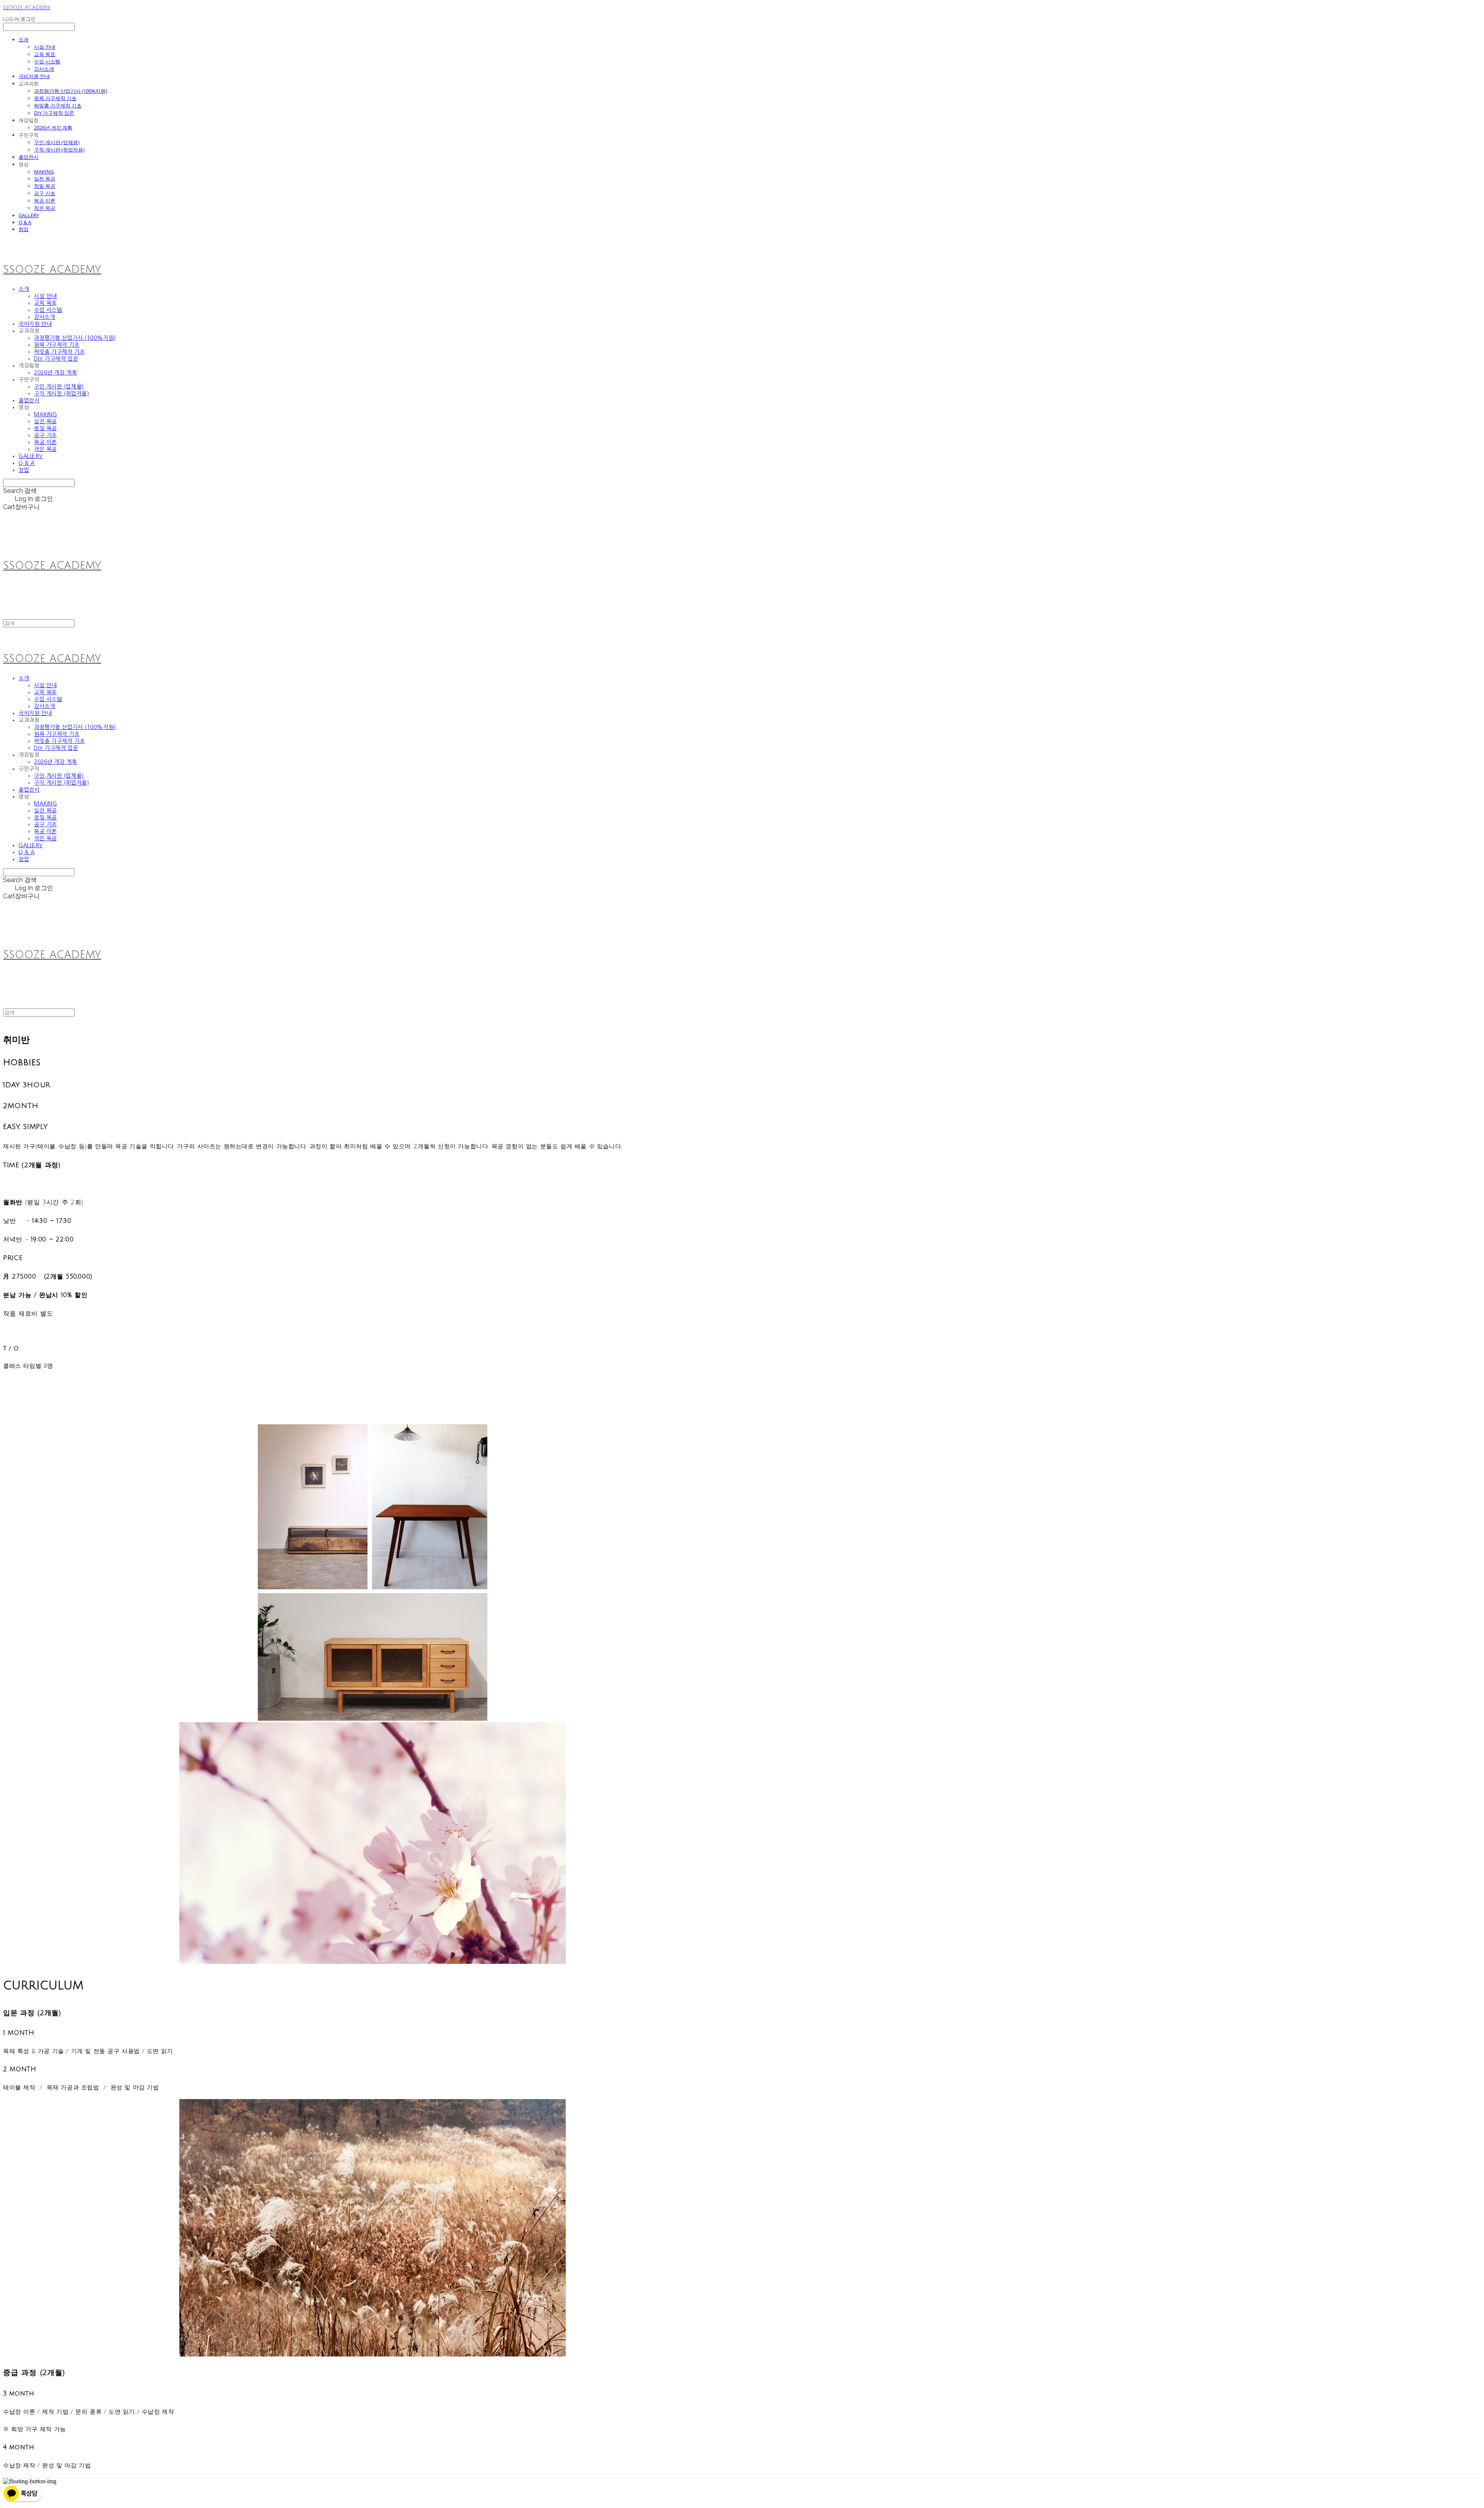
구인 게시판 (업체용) (57, 142)
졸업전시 (29, 157)
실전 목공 (45, 179)
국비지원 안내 (34, 76)
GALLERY (29, 215)
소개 (24, 39)
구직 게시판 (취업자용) (59, 150)
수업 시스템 (47, 61)
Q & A (25, 222)
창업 (24, 229)
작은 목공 (45, 208)
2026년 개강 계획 (53, 128)
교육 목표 (45, 54)
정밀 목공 (45, 186)
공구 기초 (45, 193)
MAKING (44, 172)
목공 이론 (45, 201)
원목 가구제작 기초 (55, 98)
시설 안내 (45, 47)
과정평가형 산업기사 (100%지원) (71, 91)
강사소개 (44, 69)
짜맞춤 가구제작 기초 (58, 106)
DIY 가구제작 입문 (54, 113)
